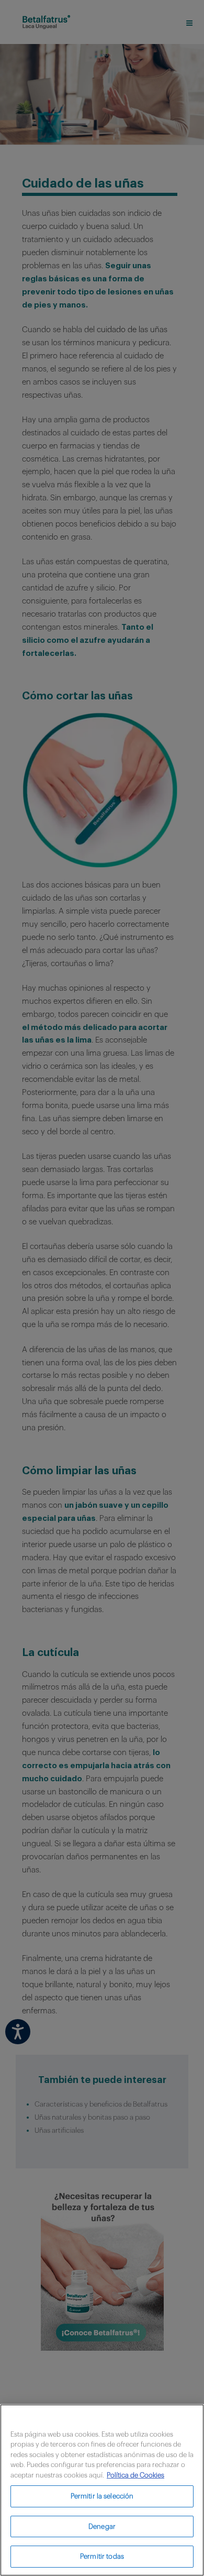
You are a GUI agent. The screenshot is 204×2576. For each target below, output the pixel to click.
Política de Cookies (135, 2475)
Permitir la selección (102, 2496)
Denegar (102, 2526)
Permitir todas (102, 2556)
